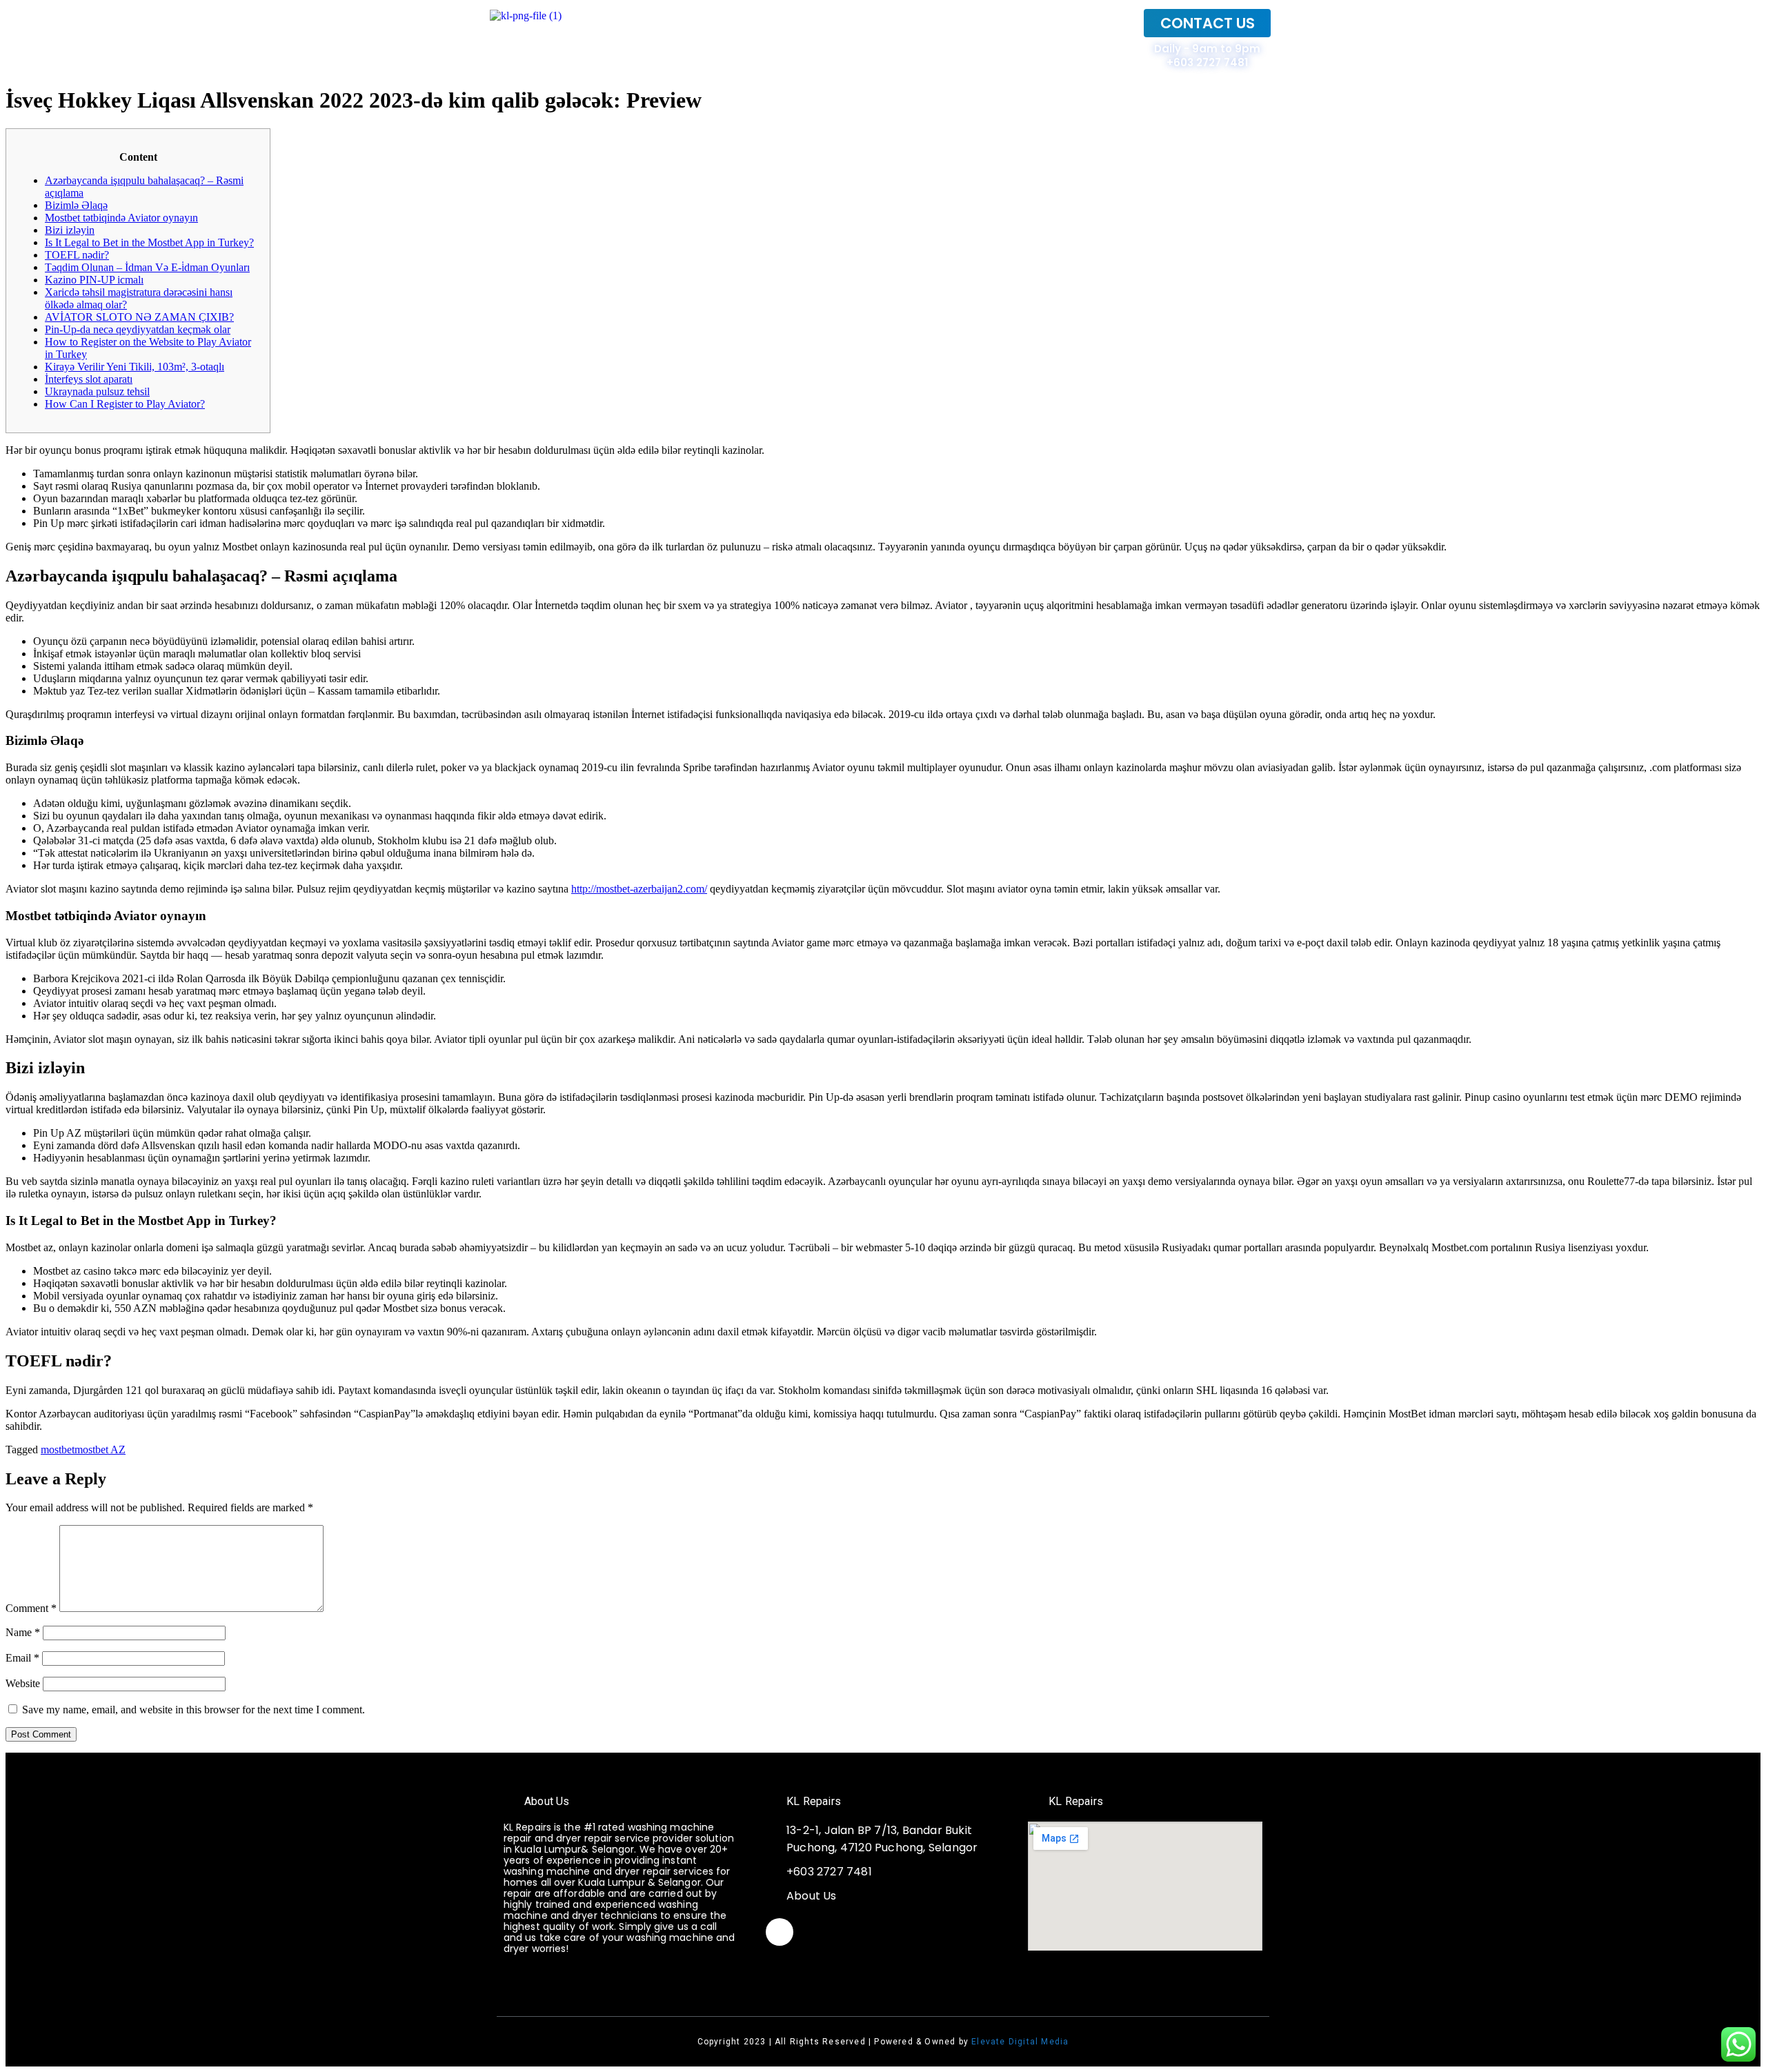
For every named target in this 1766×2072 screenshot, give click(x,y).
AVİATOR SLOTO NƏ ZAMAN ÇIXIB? (139, 317)
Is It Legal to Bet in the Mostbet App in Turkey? (149, 242)
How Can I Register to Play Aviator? (125, 404)
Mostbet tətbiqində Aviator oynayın (121, 218)
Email (22, 1658)
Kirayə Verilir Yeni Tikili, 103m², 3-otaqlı (135, 367)
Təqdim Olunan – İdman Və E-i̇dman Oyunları (147, 267)
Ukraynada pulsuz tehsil (97, 391)
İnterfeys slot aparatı (89, 379)
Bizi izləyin (70, 230)
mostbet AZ (100, 1450)
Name (23, 1632)
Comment (31, 1608)
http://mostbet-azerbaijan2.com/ (639, 889)
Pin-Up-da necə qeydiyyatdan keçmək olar (138, 329)
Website (23, 1683)
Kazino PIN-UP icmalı (94, 280)
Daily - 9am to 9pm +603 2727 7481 (1207, 56)
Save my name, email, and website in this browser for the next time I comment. (194, 1710)
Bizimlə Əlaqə (76, 205)
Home (1103, 39)
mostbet (58, 1450)
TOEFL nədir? (77, 255)
